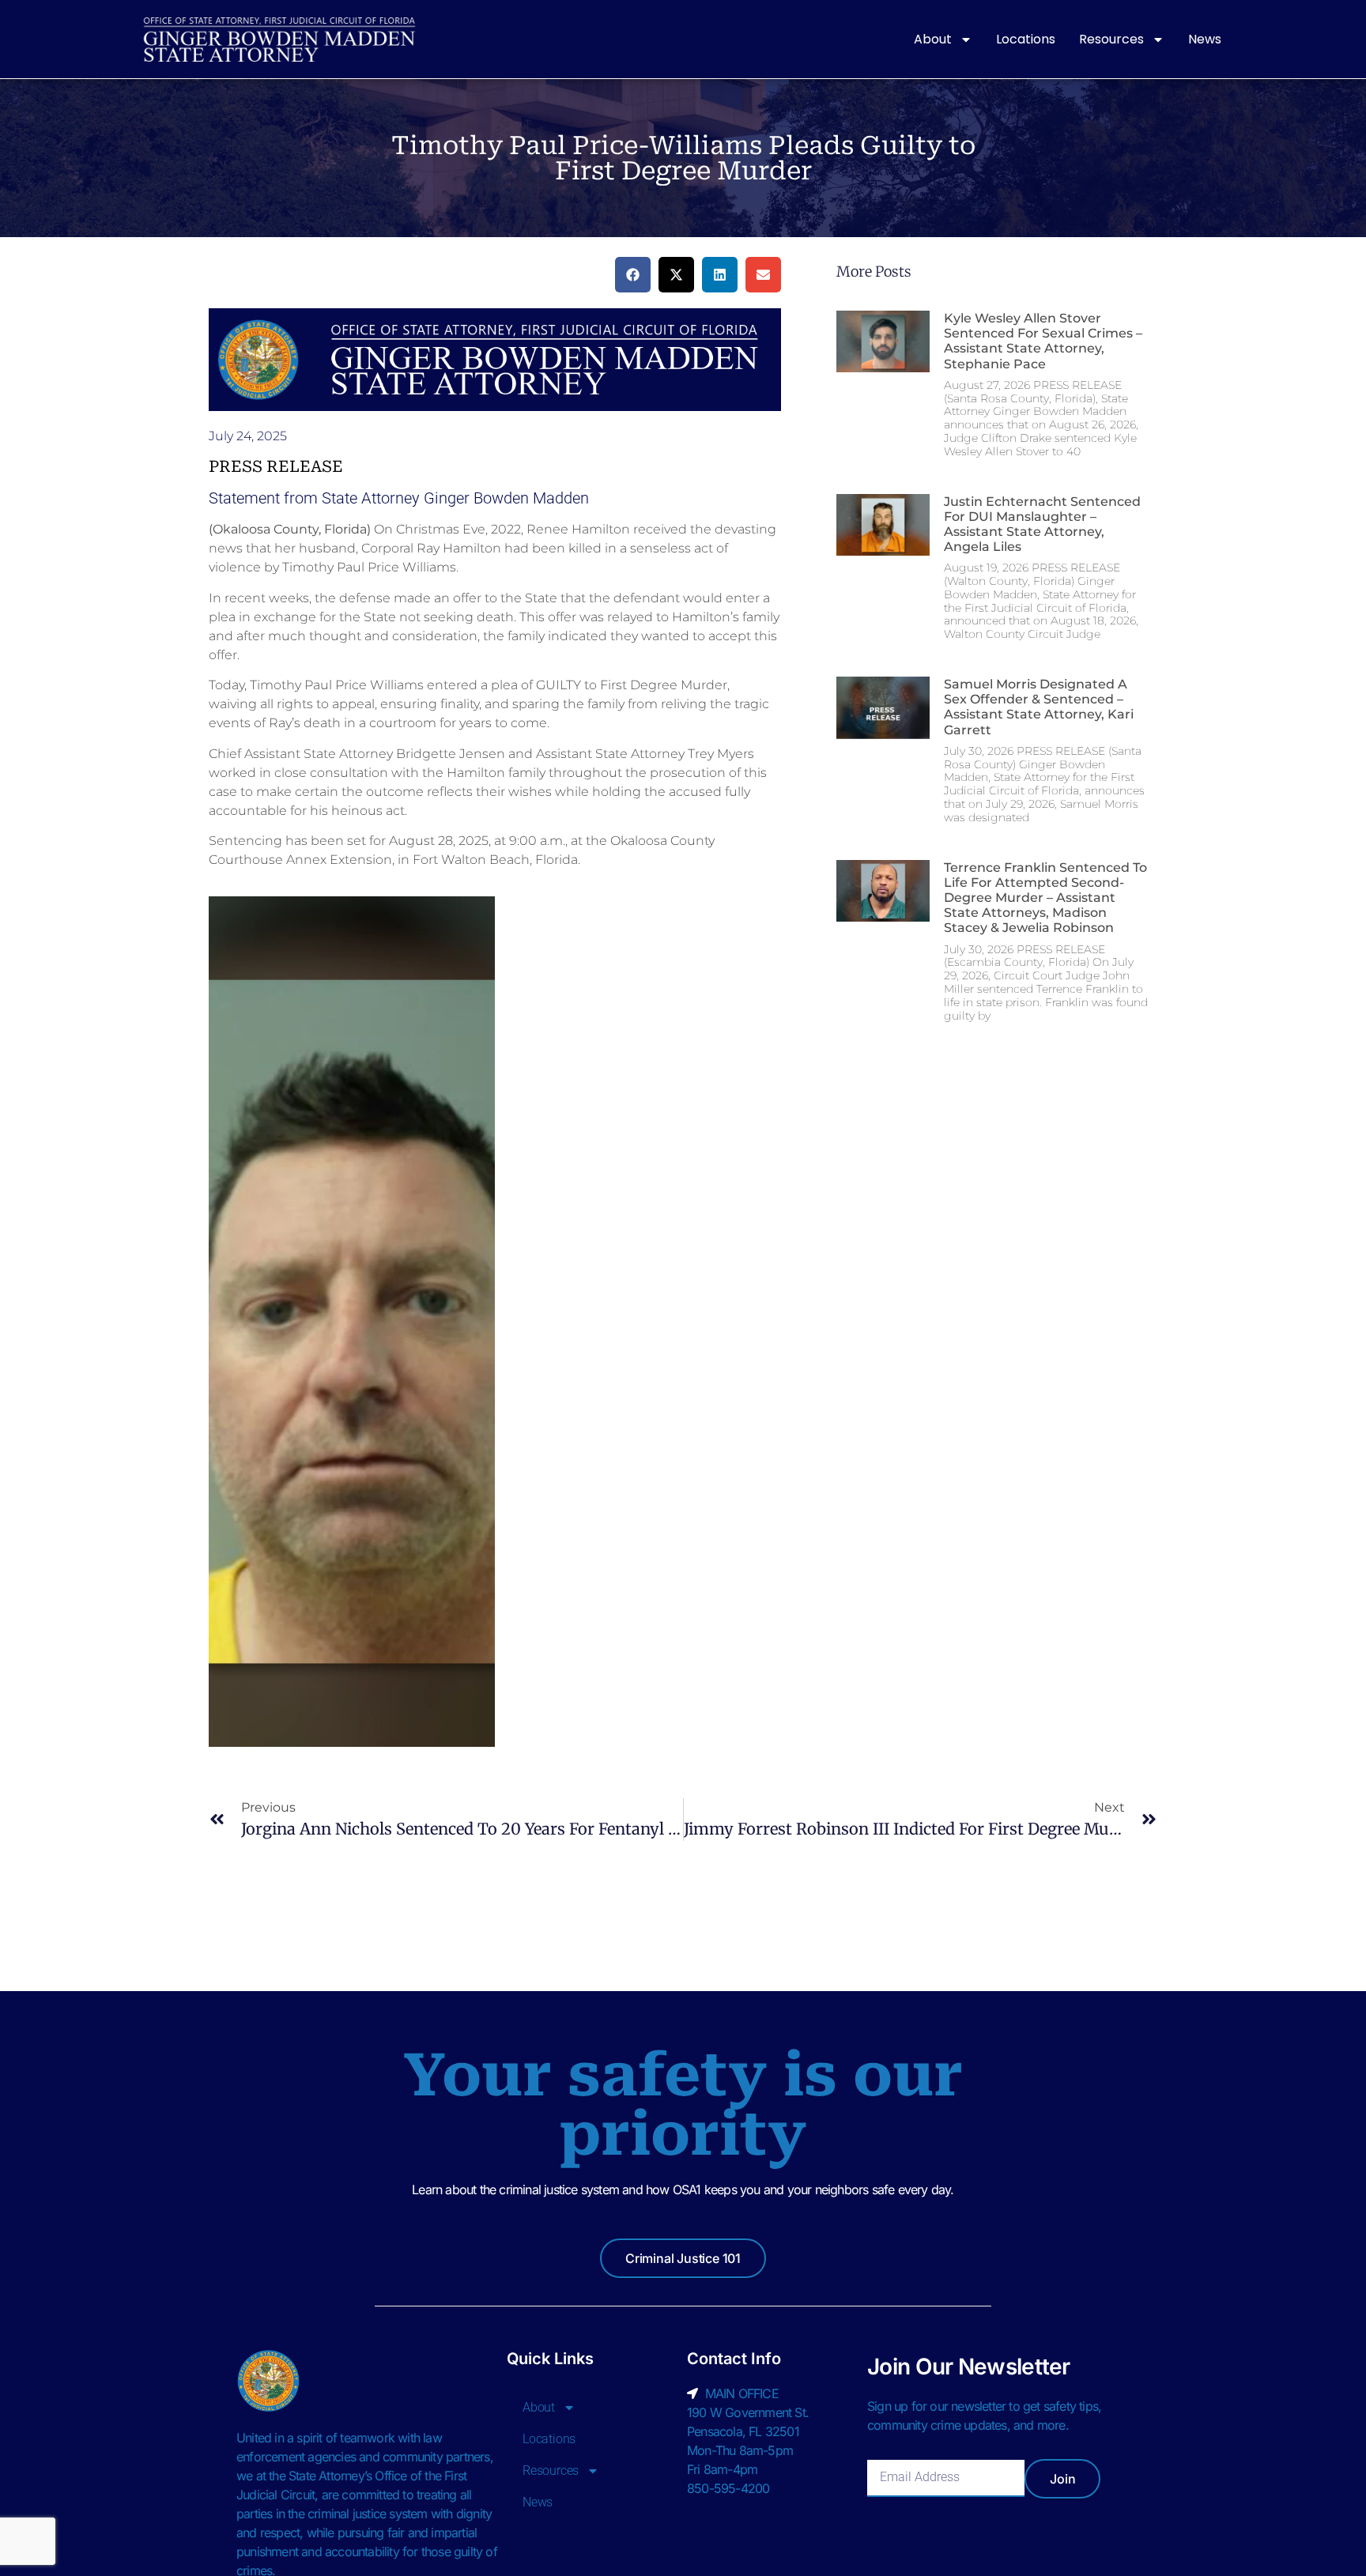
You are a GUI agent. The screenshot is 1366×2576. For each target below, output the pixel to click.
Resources (1111, 39)
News (1205, 39)
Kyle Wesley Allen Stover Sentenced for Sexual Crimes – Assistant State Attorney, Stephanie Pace (1043, 341)
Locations (1026, 39)
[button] (633, 275)
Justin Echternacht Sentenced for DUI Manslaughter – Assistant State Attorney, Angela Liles (1042, 524)
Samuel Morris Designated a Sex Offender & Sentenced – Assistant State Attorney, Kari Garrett (1039, 707)
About (933, 39)
